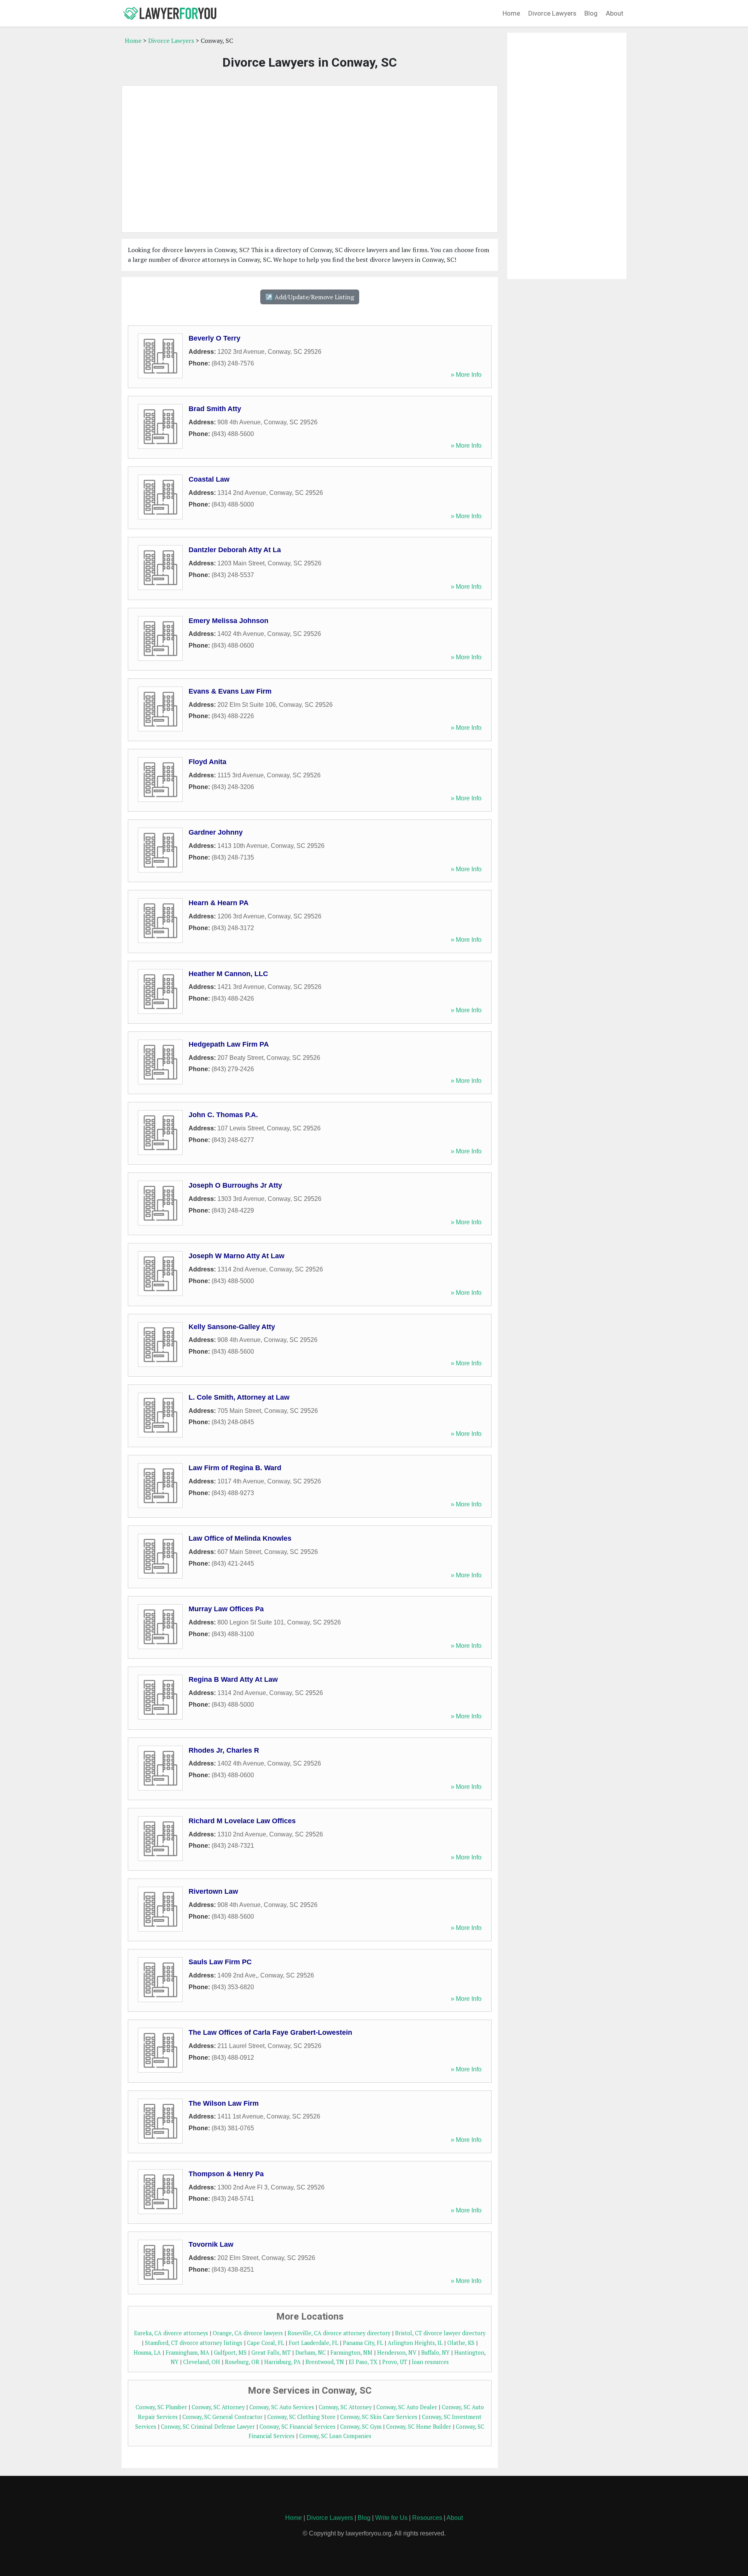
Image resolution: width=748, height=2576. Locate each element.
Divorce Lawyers (552, 13)
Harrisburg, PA (282, 2362)
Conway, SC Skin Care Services (379, 2417)
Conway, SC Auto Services (282, 2407)
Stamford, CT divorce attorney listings (194, 2343)
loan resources (430, 2362)
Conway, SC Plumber (161, 2407)
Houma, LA (147, 2353)
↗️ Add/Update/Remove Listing (310, 297)
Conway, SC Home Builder (419, 2427)
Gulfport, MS (230, 2353)
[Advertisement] (310, 159)
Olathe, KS (461, 2343)
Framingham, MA (187, 2353)
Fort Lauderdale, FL (313, 2343)
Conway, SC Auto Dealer (407, 2407)
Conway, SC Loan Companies (335, 2436)
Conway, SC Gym (361, 2427)
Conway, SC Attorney (218, 2407)
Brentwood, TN (325, 2362)
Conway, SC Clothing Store (301, 2417)
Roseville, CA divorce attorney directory (339, 2333)
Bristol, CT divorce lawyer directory (440, 2333)
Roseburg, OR (242, 2362)
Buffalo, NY (435, 2353)
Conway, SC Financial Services (297, 2427)
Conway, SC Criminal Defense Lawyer (208, 2427)
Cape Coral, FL (266, 2343)
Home (511, 13)
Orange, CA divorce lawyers (248, 2333)
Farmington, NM (351, 2353)
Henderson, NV (397, 2353)
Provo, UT (395, 2362)
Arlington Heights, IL (415, 2343)
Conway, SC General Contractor (222, 2417)
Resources (427, 2518)
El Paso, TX (363, 2362)
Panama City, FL (363, 2343)
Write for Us (391, 2518)
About (615, 13)
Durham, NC (310, 2353)
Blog (591, 13)
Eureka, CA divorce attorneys (171, 2333)
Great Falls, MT (271, 2353)
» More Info (466, 375)
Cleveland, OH (202, 2362)
